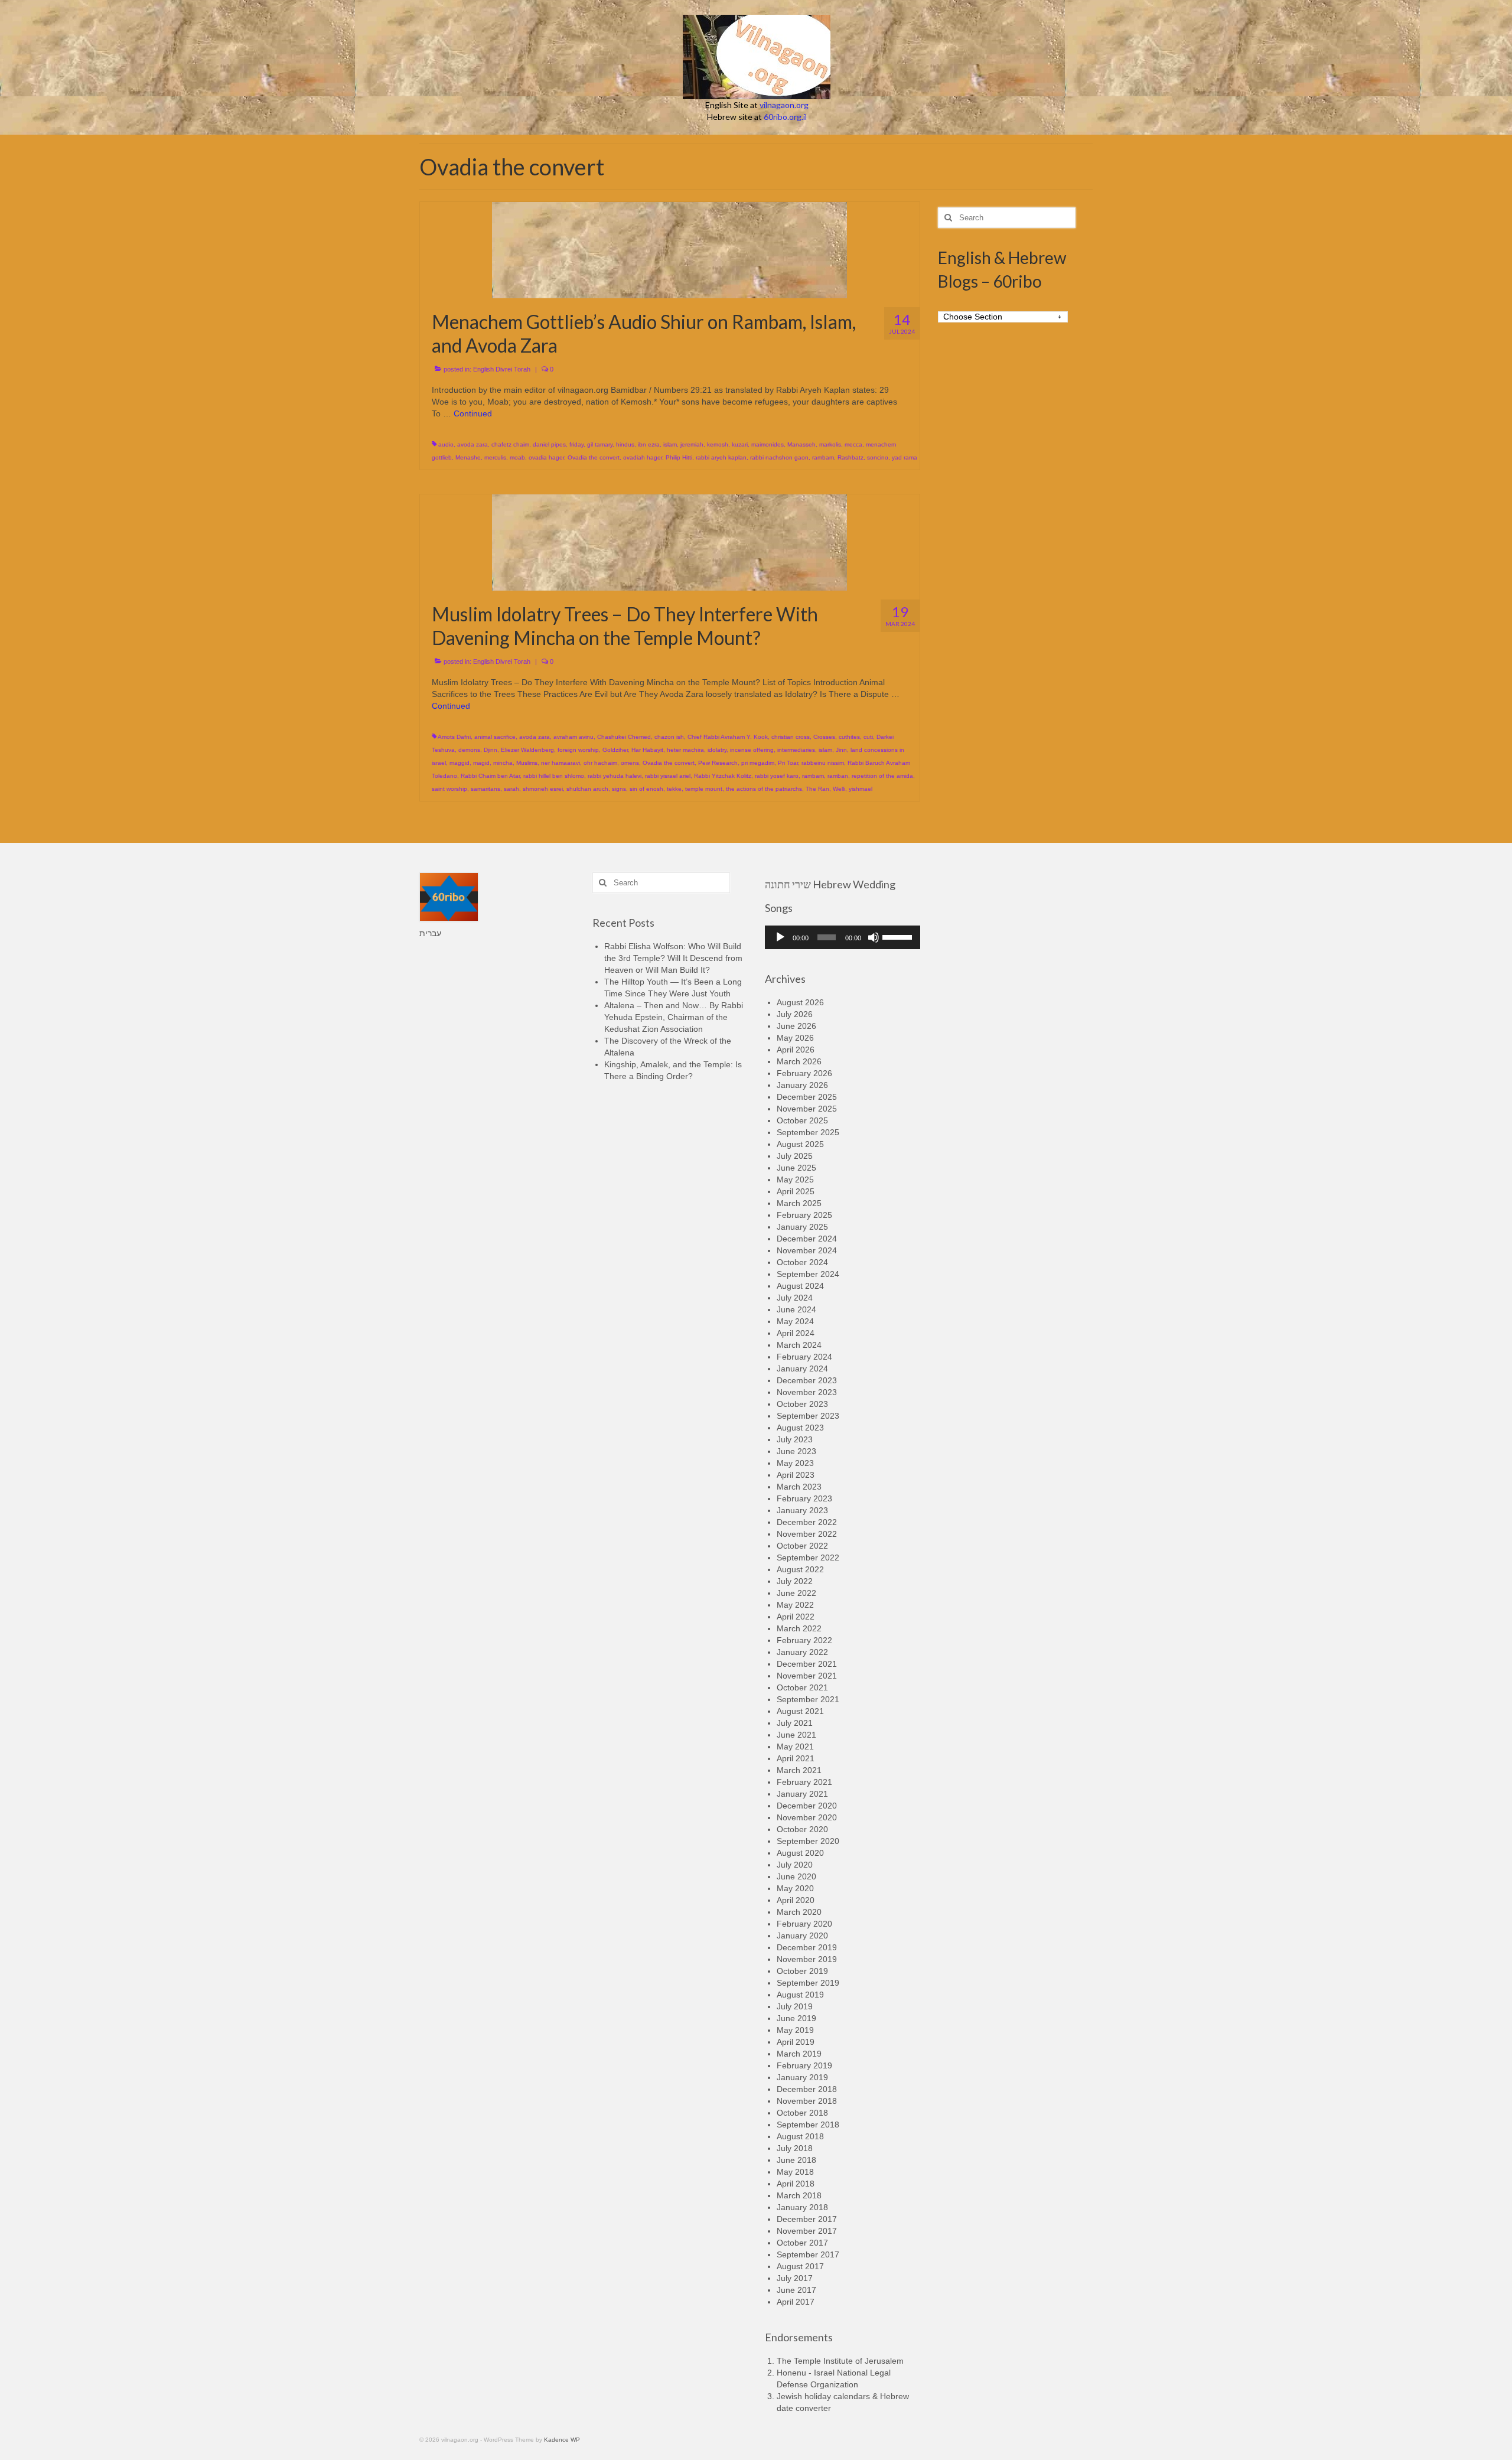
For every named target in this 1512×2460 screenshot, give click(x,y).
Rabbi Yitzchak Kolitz (723, 776)
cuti (868, 737)
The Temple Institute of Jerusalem (840, 2361)
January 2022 (802, 1652)
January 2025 (802, 1227)
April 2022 (796, 1617)
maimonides (768, 444)
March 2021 (799, 1770)
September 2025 (808, 1132)
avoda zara (472, 444)
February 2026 (804, 1073)
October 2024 (802, 1262)
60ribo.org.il (785, 117)
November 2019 (807, 1959)
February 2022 (804, 1640)
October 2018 (802, 2113)
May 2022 (795, 1605)
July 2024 (795, 1298)
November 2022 (807, 1534)
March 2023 (799, 1487)
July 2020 (795, 1865)
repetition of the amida (882, 776)
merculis (495, 457)
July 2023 (795, 1439)
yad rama (905, 457)
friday (576, 444)
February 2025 (804, 1215)
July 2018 (795, 2148)
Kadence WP (562, 2440)
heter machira (685, 750)
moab (517, 457)
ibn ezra (649, 444)
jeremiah (692, 444)
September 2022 (808, 1558)
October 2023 (802, 1404)
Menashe (468, 457)
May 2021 (795, 1747)
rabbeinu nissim (823, 763)
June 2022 (796, 1593)
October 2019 (802, 1971)
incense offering (752, 750)
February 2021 (804, 1782)
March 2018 (799, 2195)
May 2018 (795, 2172)
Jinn (841, 750)
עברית (430, 933)
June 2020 (796, 1876)
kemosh (718, 444)
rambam (823, 457)
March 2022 (799, 1628)
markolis (830, 444)
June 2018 (796, 2160)
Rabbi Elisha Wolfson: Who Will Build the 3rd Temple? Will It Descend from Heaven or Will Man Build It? (673, 958)
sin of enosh (646, 789)
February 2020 (804, 1924)
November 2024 (807, 1250)
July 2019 (795, 2006)
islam (670, 444)
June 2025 (796, 1168)
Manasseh (801, 444)
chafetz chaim (510, 444)
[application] (843, 937)
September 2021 (808, 1699)
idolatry (717, 750)
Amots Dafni (454, 737)
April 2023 (796, 1475)
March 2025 (799, 1203)
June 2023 (796, 1451)
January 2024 (802, 1369)
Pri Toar (788, 763)
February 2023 (804, 1498)
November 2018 (807, 2101)
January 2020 (802, 1936)
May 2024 (795, 1321)
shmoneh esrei (543, 789)
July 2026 (795, 1014)
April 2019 (796, 2042)
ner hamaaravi (561, 763)
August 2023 (800, 1428)
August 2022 (800, 1569)
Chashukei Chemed (624, 737)
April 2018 (796, 2184)
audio (446, 444)
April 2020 (796, 1900)
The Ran (817, 789)
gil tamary (600, 444)
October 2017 (802, 2243)
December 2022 (807, 1522)
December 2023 (807, 1380)
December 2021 (807, 1664)
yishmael (861, 789)
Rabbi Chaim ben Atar (490, 776)
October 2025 (802, 1120)
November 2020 (807, 1817)
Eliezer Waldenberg (527, 750)
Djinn (491, 750)
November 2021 (807, 1676)
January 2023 (802, 1510)
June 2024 (796, 1309)
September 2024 (808, 1274)
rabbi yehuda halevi (615, 776)
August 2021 (800, 1711)
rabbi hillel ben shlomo (554, 776)
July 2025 (795, 1156)
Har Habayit (647, 750)
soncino (878, 457)
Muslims (527, 763)
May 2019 (795, 2030)
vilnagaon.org (784, 105)
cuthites (849, 737)
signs (619, 789)
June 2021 (796, 1735)
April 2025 (796, 1191)
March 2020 (799, 1912)
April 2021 (796, 1758)
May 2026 (795, 1038)
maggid (460, 763)
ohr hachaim (600, 763)
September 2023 (808, 1416)
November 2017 (807, 2231)
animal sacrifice (495, 737)
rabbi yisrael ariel (668, 776)
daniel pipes (549, 444)
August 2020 (800, 1853)
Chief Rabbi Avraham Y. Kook (728, 737)
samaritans (485, 789)
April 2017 (796, 2302)
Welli (839, 789)
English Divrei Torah (502, 369)
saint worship (449, 789)
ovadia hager (546, 457)
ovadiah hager (643, 457)
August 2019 (800, 1995)
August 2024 (800, 1286)
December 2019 (807, 1947)
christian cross (791, 737)
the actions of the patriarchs (764, 789)
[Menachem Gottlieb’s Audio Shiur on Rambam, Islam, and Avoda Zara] (669, 249)
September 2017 (808, 2254)
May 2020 (795, 1888)
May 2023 (795, 1463)
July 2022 (795, 1581)
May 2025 (795, 1180)
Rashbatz (850, 457)
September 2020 (808, 1841)
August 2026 (800, 1002)
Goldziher (615, 750)
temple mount (704, 789)
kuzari (740, 444)
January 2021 (802, 1794)
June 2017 (796, 2290)
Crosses (824, 737)
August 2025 (800, 1144)
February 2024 (804, 1357)
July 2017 (795, 2278)
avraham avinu (573, 737)
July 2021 (795, 1723)
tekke (674, 789)
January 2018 (802, 2207)
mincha (503, 763)
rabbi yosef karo (777, 776)
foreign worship (578, 750)
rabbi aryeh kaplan (721, 457)
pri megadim (758, 763)
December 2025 (807, 1097)
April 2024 (796, 1333)
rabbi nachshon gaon (779, 457)
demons (469, 750)
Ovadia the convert (594, 457)
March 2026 (799, 1061)
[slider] (898, 936)
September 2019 (808, 1983)
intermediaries (796, 750)
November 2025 (807, 1109)
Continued (473, 413)
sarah (511, 789)
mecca (853, 444)
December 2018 (807, 2089)
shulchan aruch (587, 789)
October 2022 (802, 1546)
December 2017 (807, 2219)
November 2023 (807, 1392)
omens (630, 763)
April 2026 (796, 1050)
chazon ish (669, 737)
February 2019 (804, 2065)
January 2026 (802, 1085)
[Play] (780, 937)
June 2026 (796, 1026)
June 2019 (796, 2018)
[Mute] (874, 937)
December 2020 (807, 1806)
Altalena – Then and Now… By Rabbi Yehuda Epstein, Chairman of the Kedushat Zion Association (674, 1017)
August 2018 (800, 2136)
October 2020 (802, 1829)
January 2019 (802, 2077)
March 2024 (799, 1345)
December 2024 (807, 1239)
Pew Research (718, 763)
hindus (625, 444)
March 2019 (799, 2054)
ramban (838, 776)
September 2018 (808, 2125)
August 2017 (800, 2266)
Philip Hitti (679, 457)
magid (481, 763)
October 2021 (802, 1687)
